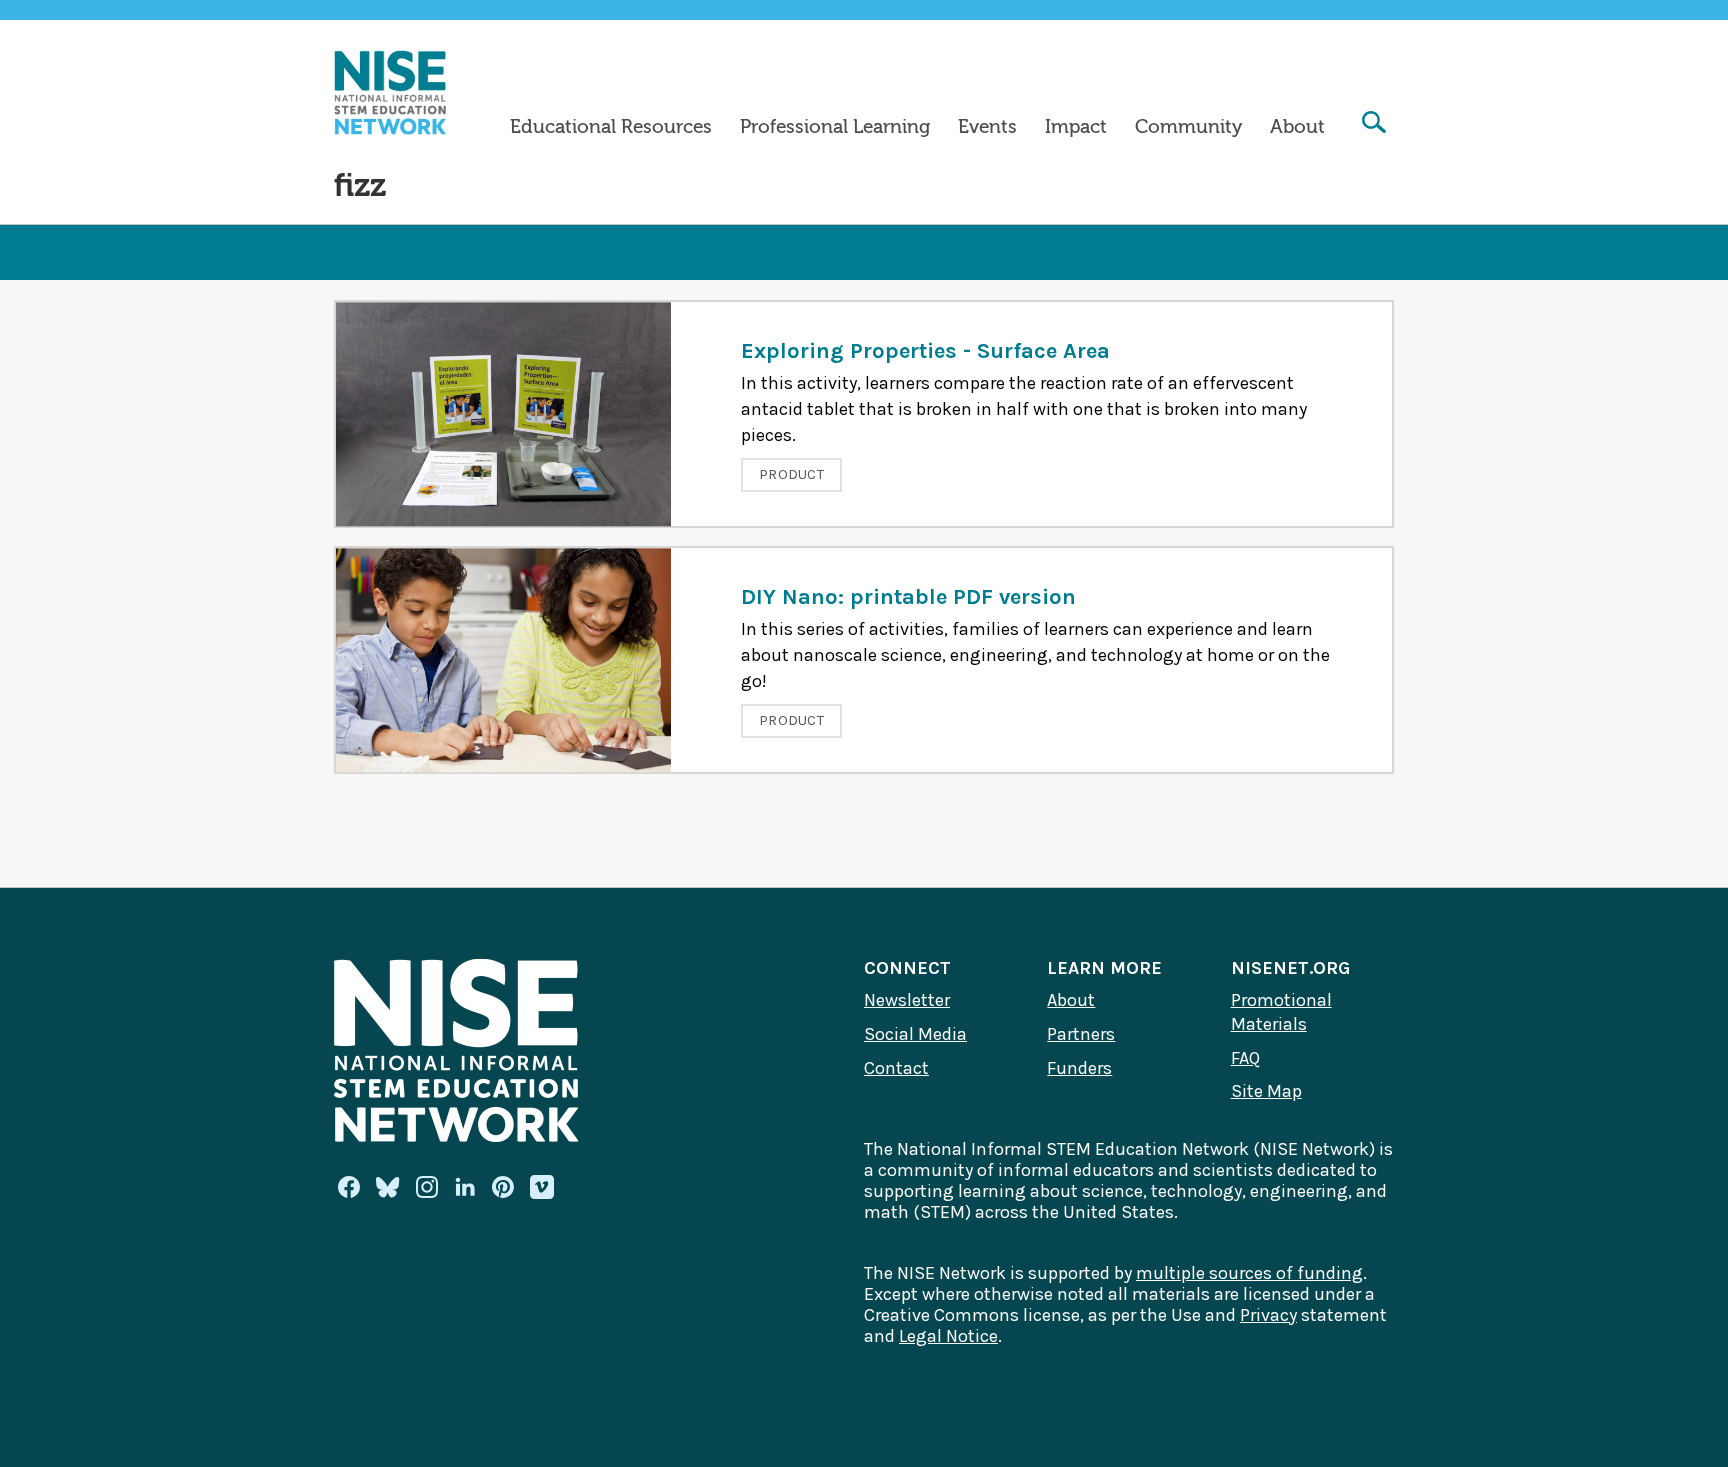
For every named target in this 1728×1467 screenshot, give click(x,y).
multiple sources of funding (1249, 1273)
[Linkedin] (465, 1187)
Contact (896, 1068)
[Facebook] (349, 1187)
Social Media (915, 1034)
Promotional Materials (1281, 1012)
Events (987, 127)
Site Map (1266, 1091)
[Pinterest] (503, 1187)
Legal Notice (948, 1336)
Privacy (1268, 1315)
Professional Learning (835, 127)
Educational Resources (611, 127)
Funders (1079, 1068)
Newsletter (907, 1000)
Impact (1076, 127)
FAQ (1245, 1058)
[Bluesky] (388, 1187)
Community (1188, 127)
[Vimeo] (542, 1188)
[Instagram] (427, 1187)
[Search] (1374, 124)
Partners (1081, 1034)
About (1297, 127)
